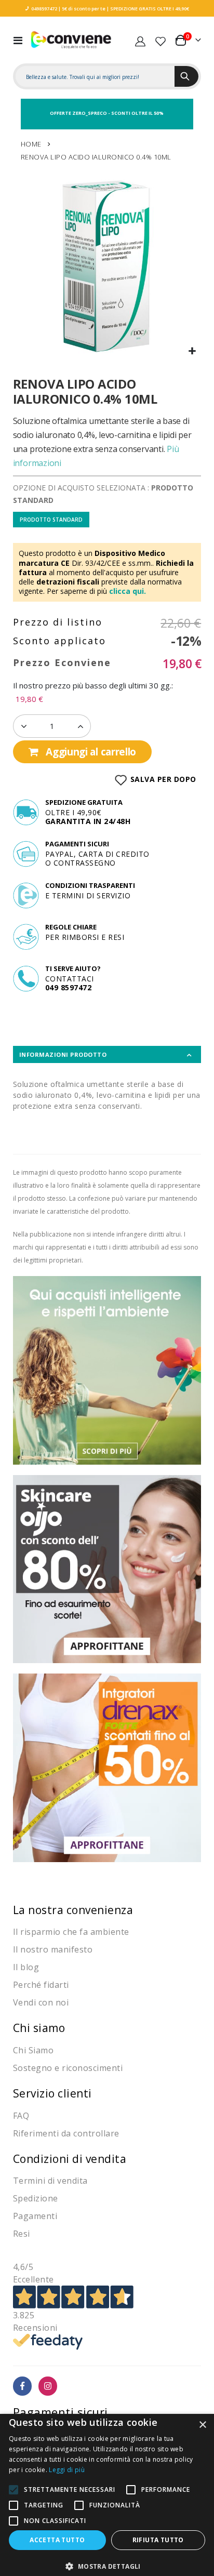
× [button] (202, 2425)
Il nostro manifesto (53, 1949)
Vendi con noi (41, 2002)
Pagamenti (35, 2216)
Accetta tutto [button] (57, 2540)
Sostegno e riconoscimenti (68, 2068)
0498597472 (44, 9)
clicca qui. (128, 591)
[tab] (107, 1054)
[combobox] (95, 77)
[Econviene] (71, 40)
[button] (192, 351)
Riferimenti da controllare (66, 2133)
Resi (22, 2234)
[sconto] (107, 1568)
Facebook (23, 2386)
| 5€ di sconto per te (81, 9)
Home (31, 144)
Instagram (48, 2386)
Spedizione (36, 2198)
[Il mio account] (140, 40)
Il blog (26, 1967)
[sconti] (107, 1767)
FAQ (21, 2116)
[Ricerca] (186, 76)
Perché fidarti (41, 1985)
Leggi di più (67, 2470)
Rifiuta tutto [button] (158, 2540)
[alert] (107, 2495)
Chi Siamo (34, 2050)
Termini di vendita (50, 2181)
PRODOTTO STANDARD (51, 520)
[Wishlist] (160, 40)
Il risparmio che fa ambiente (71, 1932)
